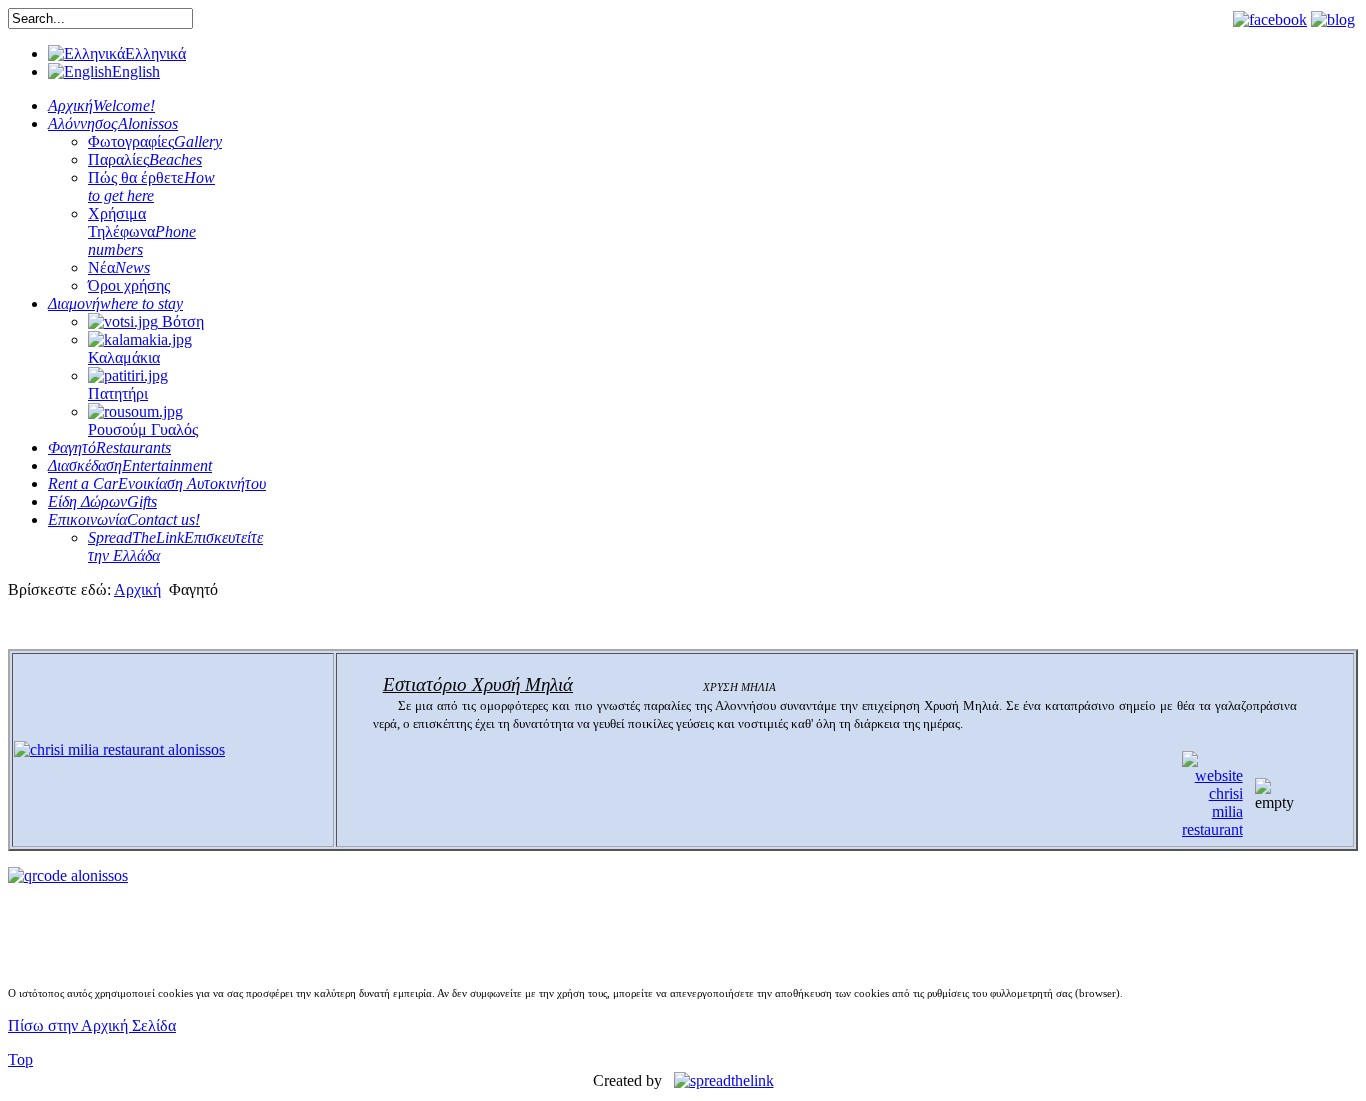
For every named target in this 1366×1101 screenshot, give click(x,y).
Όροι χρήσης (129, 285)
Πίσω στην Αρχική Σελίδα (92, 1025)
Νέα (119, 267)
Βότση (181, 321)
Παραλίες (145, 159)
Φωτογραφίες (155, 141)
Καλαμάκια (124, 357)
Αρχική (137, 589)
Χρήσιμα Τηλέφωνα (142, 231)
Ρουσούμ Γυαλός (143, 429)
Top (20, 1059)
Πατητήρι (118, 393)
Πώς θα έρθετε (151, 186)
